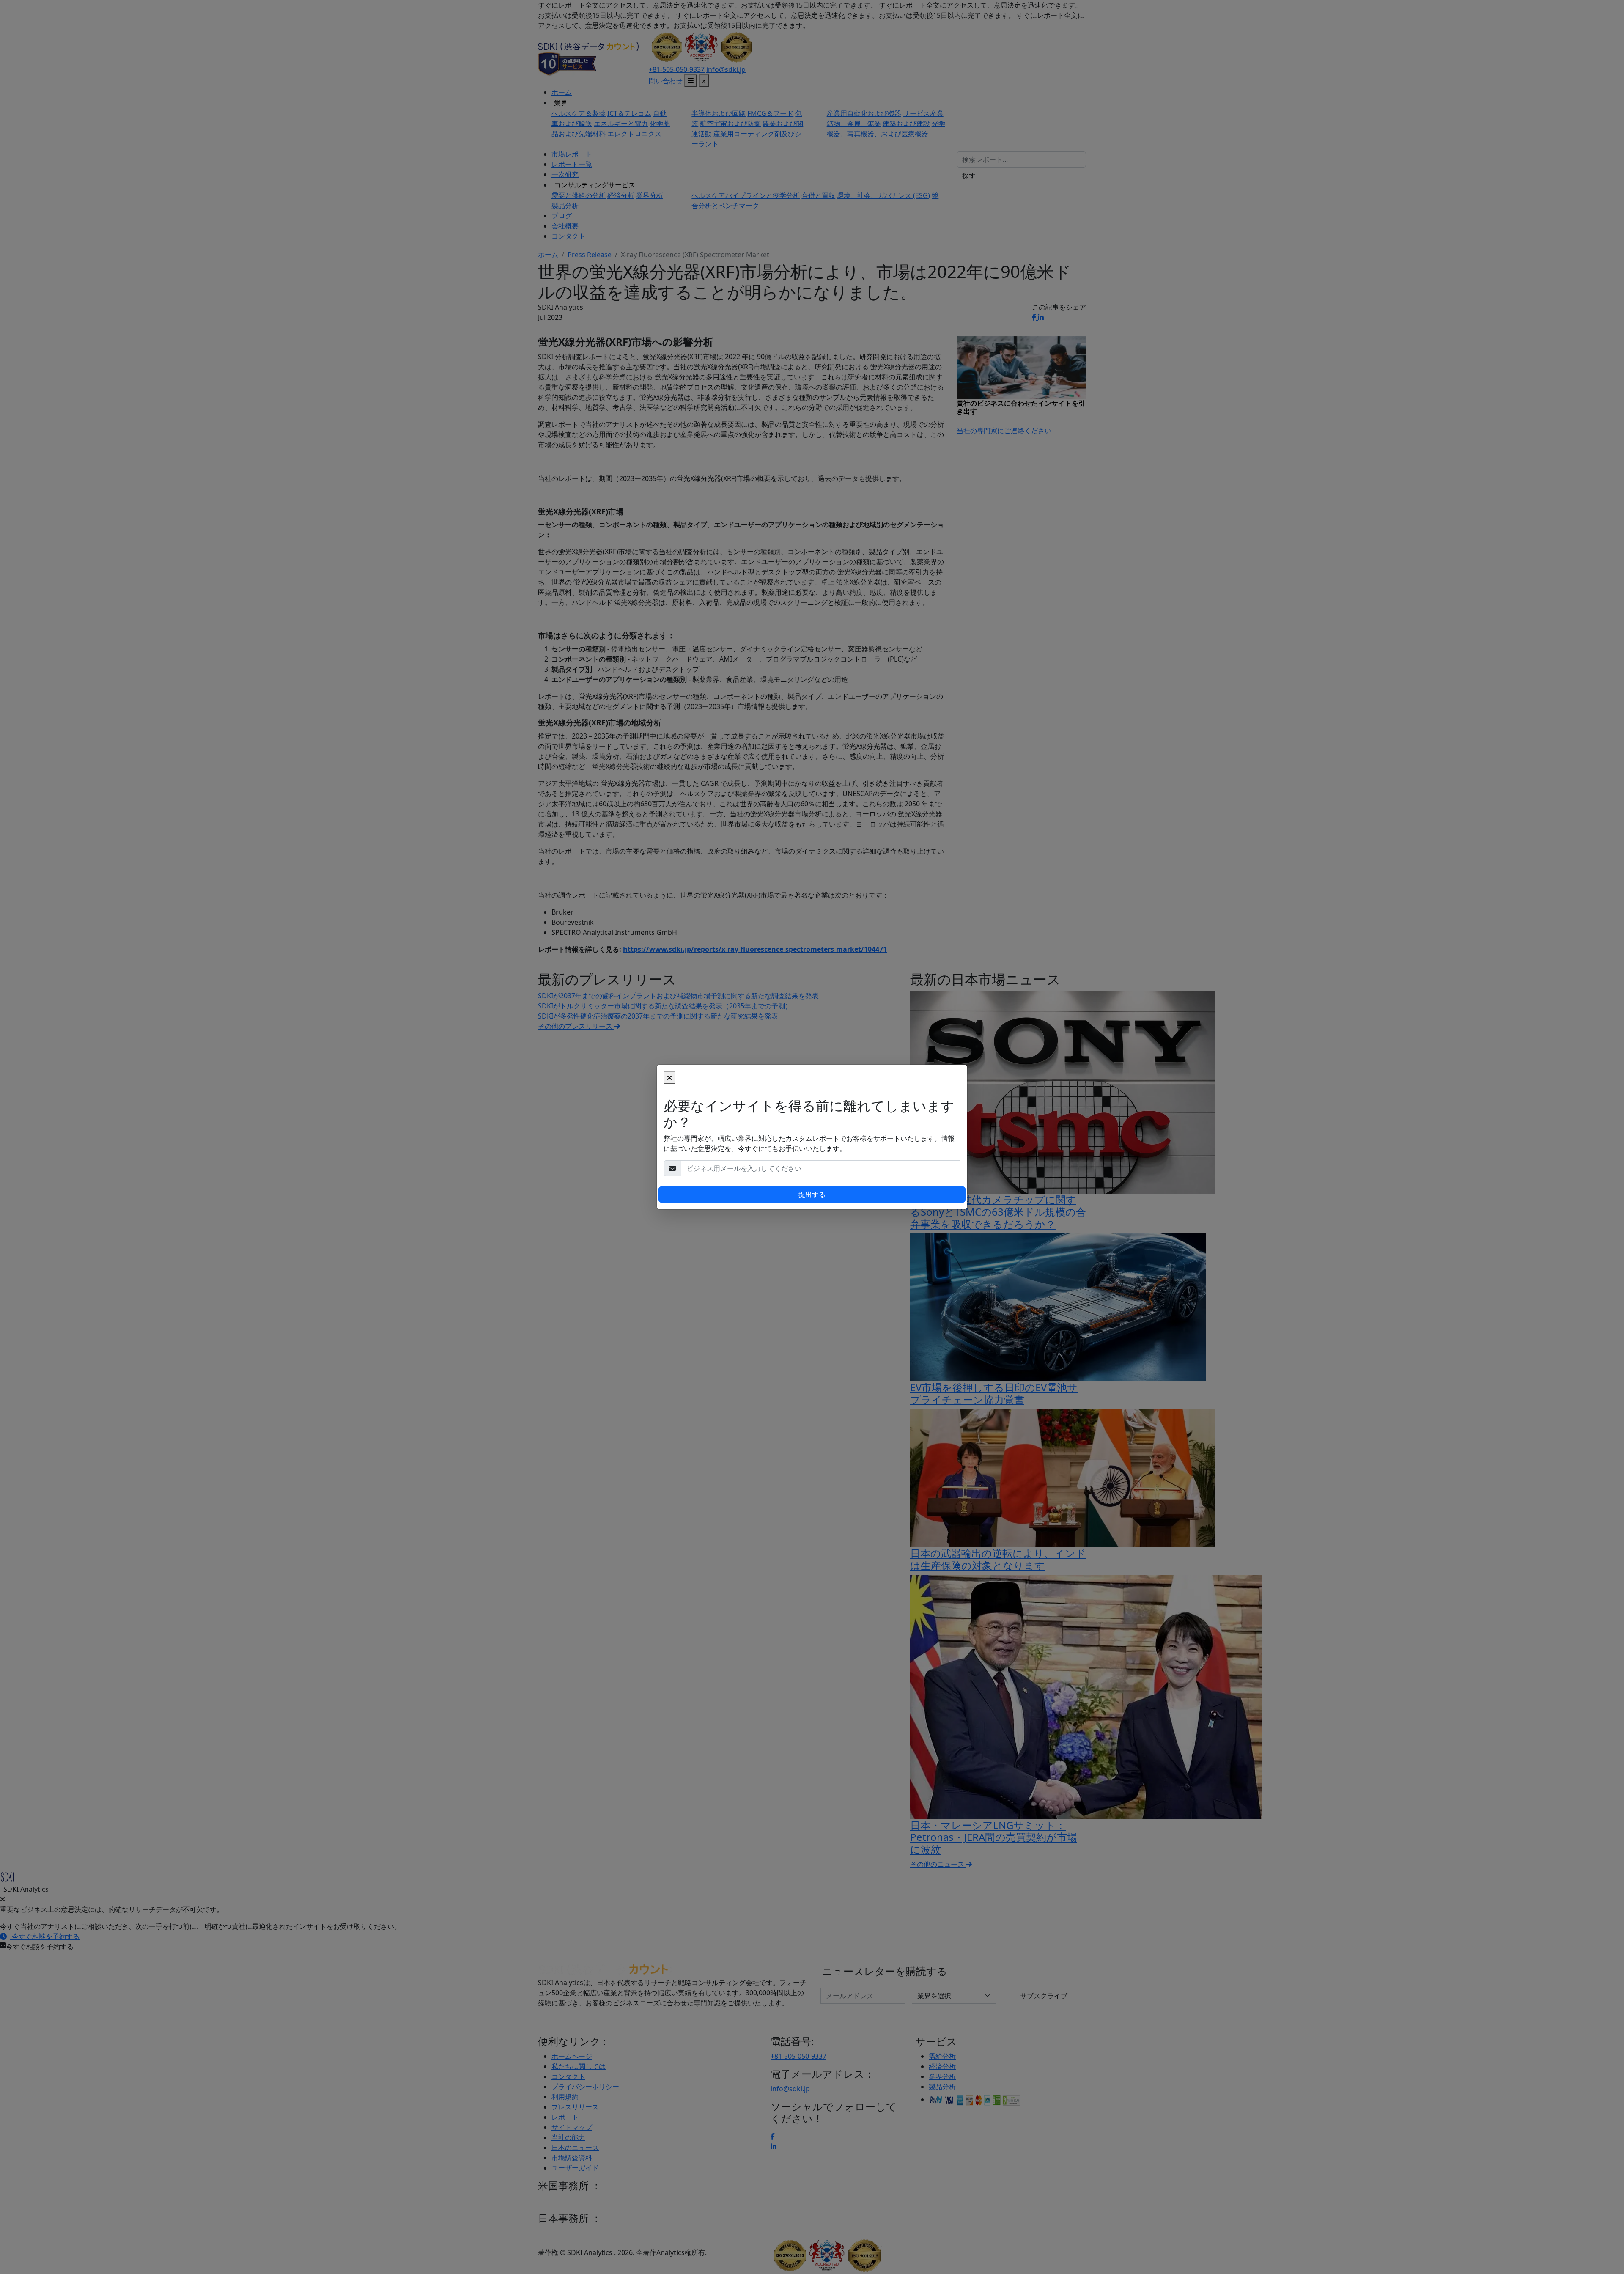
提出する (812, 1195)
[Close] (669, 1078)
